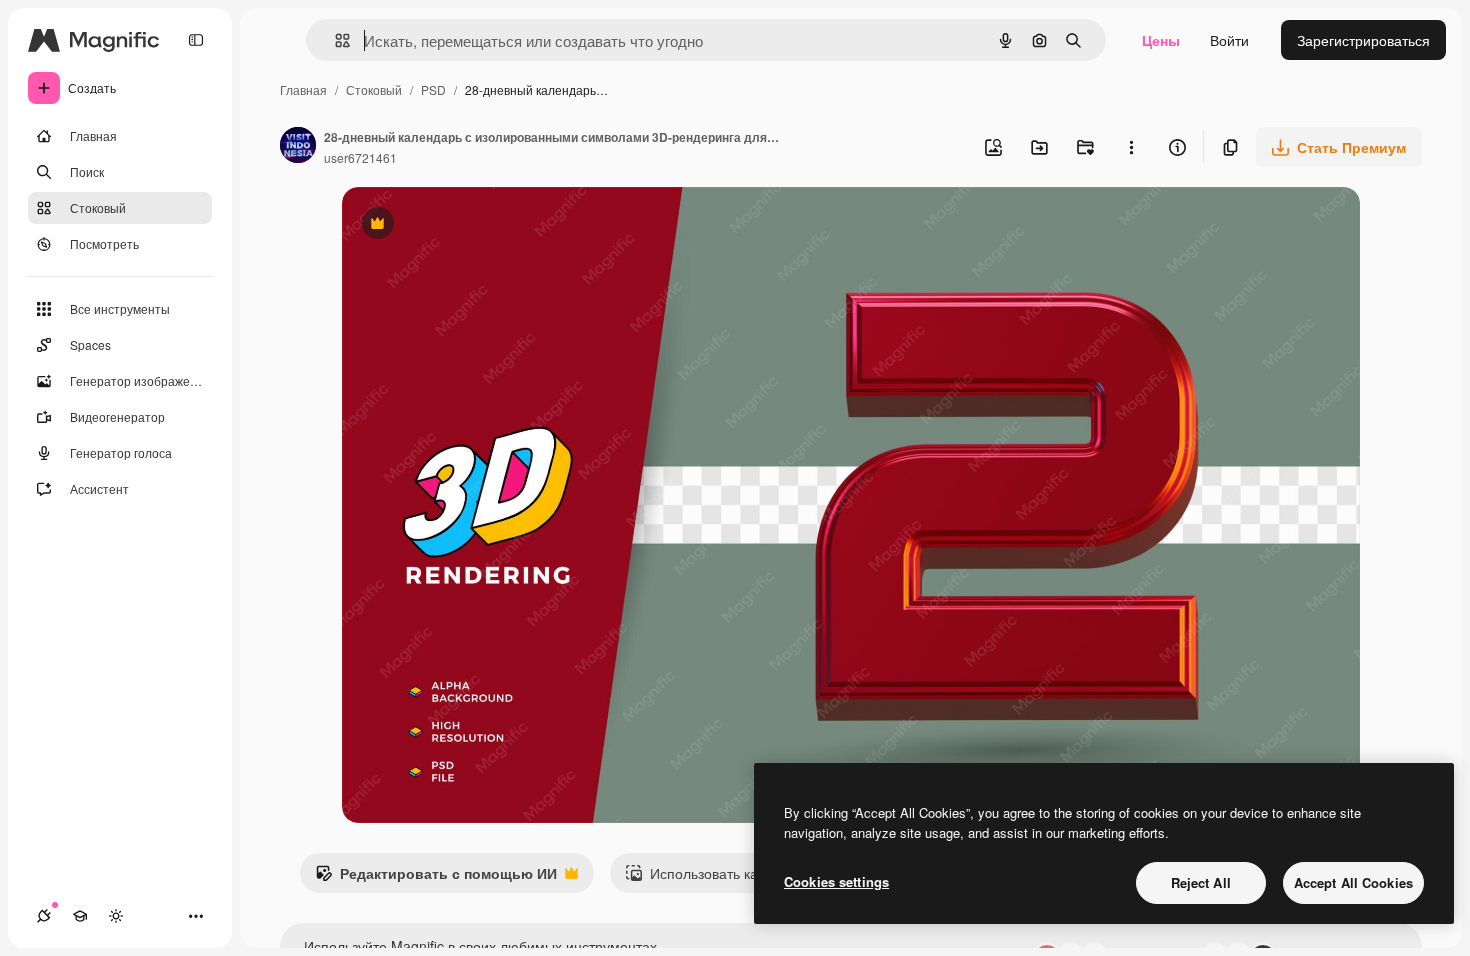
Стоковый (374, 89)
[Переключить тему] (116, 916)
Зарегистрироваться (1363, 40)
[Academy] (80, 916)
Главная (303, 89)
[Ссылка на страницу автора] (298, 147)
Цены (1161, 40)
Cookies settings (836, 881)
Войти (1229, 40)
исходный (476, 225)
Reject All (1201, 882)
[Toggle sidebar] (196, 40)
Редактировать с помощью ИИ (436, 878)
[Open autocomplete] (334, 40)
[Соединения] (44, 916)
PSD (433, 89)
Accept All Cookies (1353, 882)
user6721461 (360, 157)
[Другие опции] (1131, 147)
